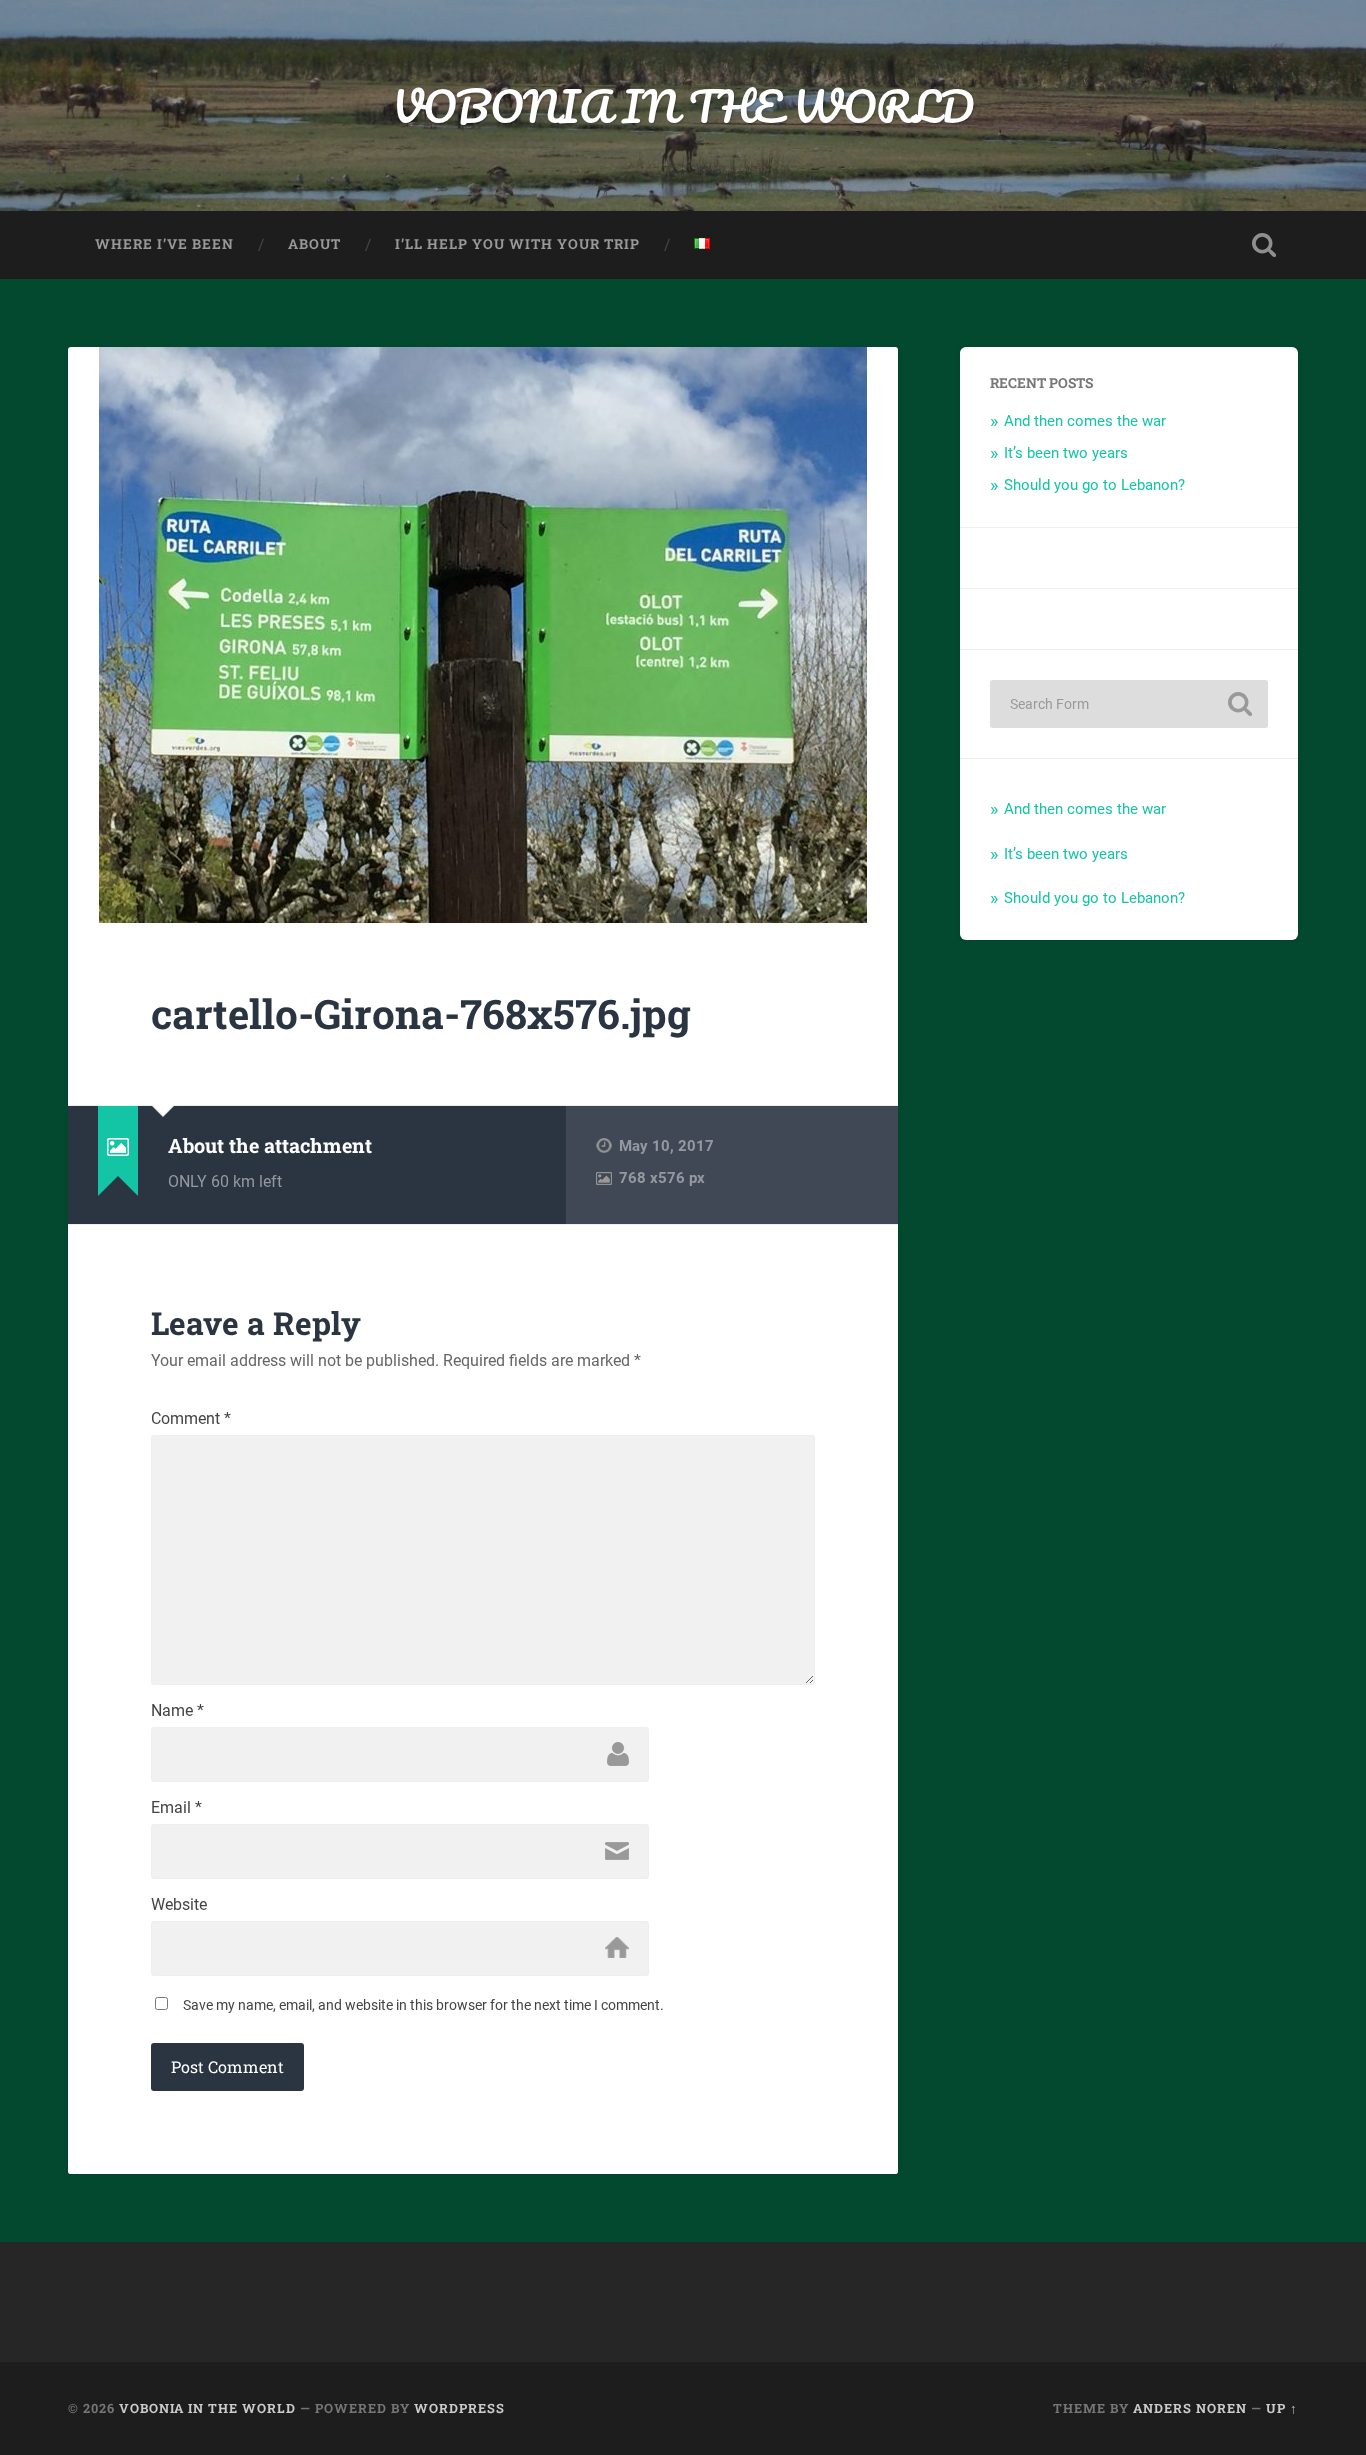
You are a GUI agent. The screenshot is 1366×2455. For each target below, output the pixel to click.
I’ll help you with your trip (517, 244)
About (314, 244)
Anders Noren (1190, 2408)
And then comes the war (1085, 421)
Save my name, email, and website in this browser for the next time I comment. (423, 2005)
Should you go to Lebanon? (1094, 485)
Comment (191, 1419)
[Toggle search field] (1264, 245)
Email (176, 1808)
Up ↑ (1282, 2408)
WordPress (459, 2408)
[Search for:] (1129, 704)
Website (179, 1905)
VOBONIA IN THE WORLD (683, 105)
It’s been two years (1066, 453)
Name (177, 1711)
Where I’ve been (164, 244)
